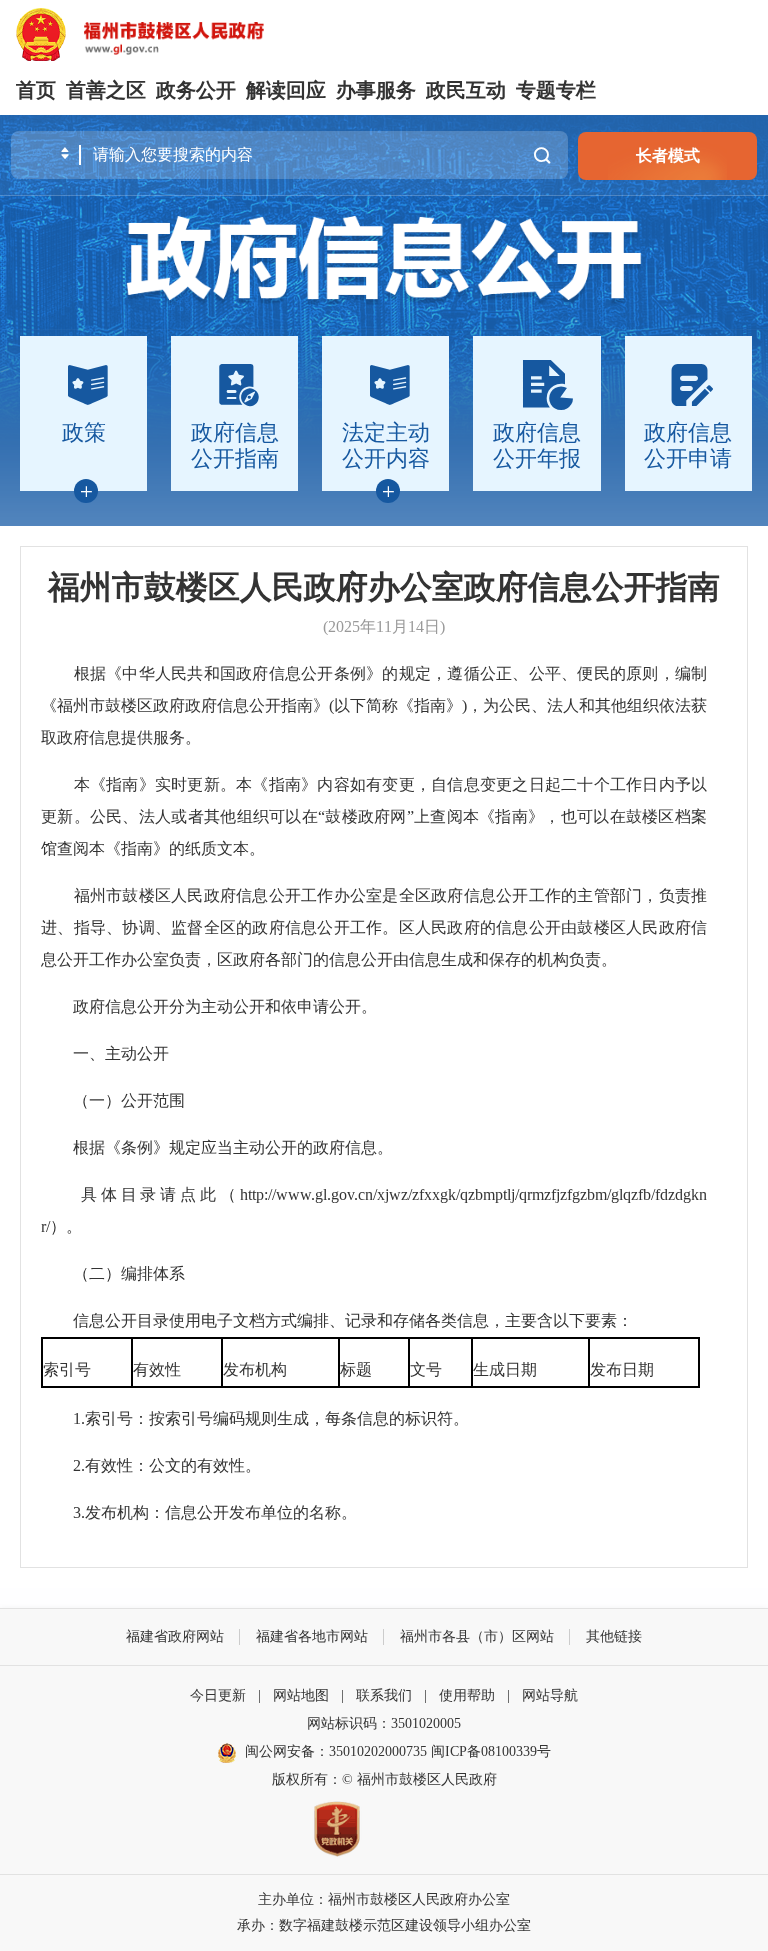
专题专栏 (556, 90)
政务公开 (196, 90)
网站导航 (550, 1695)
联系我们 (384, 1695)
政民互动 (466, 90)
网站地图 (301, 1695)
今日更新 (218, 1695)
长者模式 (668, 155)
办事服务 (376, 90)
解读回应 (286, 90)
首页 (36, 90)
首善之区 (106, 90)
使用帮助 (467, 1695)
